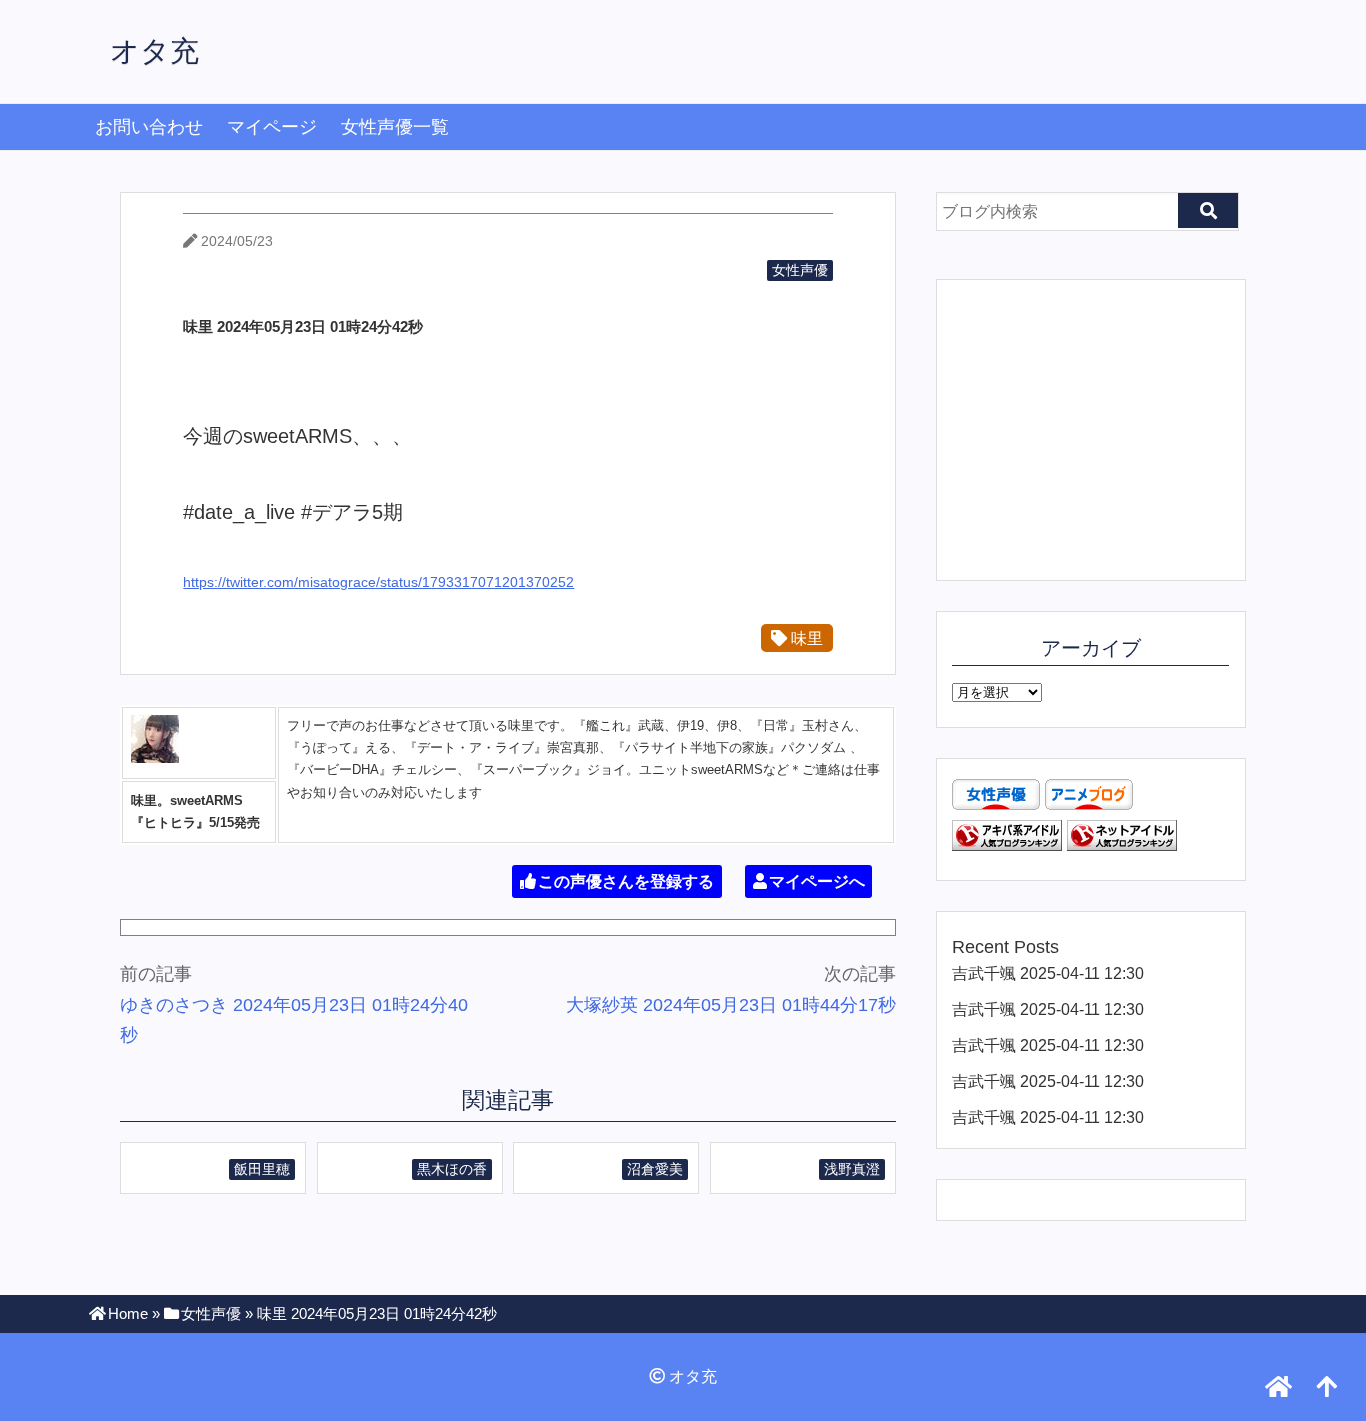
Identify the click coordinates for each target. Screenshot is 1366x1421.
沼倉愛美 (655, 1169)
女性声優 (800, 270)
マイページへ (817, 881)
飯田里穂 (262, 1169)
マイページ (272, 127)
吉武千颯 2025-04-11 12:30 (1048, 973)
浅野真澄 (852, 1169)
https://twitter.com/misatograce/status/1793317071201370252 (378, 582)
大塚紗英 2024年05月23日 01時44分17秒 (731, 1005)
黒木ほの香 (452, 1169)
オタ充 (154, 51)
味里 (805, 638)
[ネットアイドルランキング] (1122, 845)
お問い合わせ (149, 127)
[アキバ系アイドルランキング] (1007, 845)
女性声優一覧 (395, 127)
